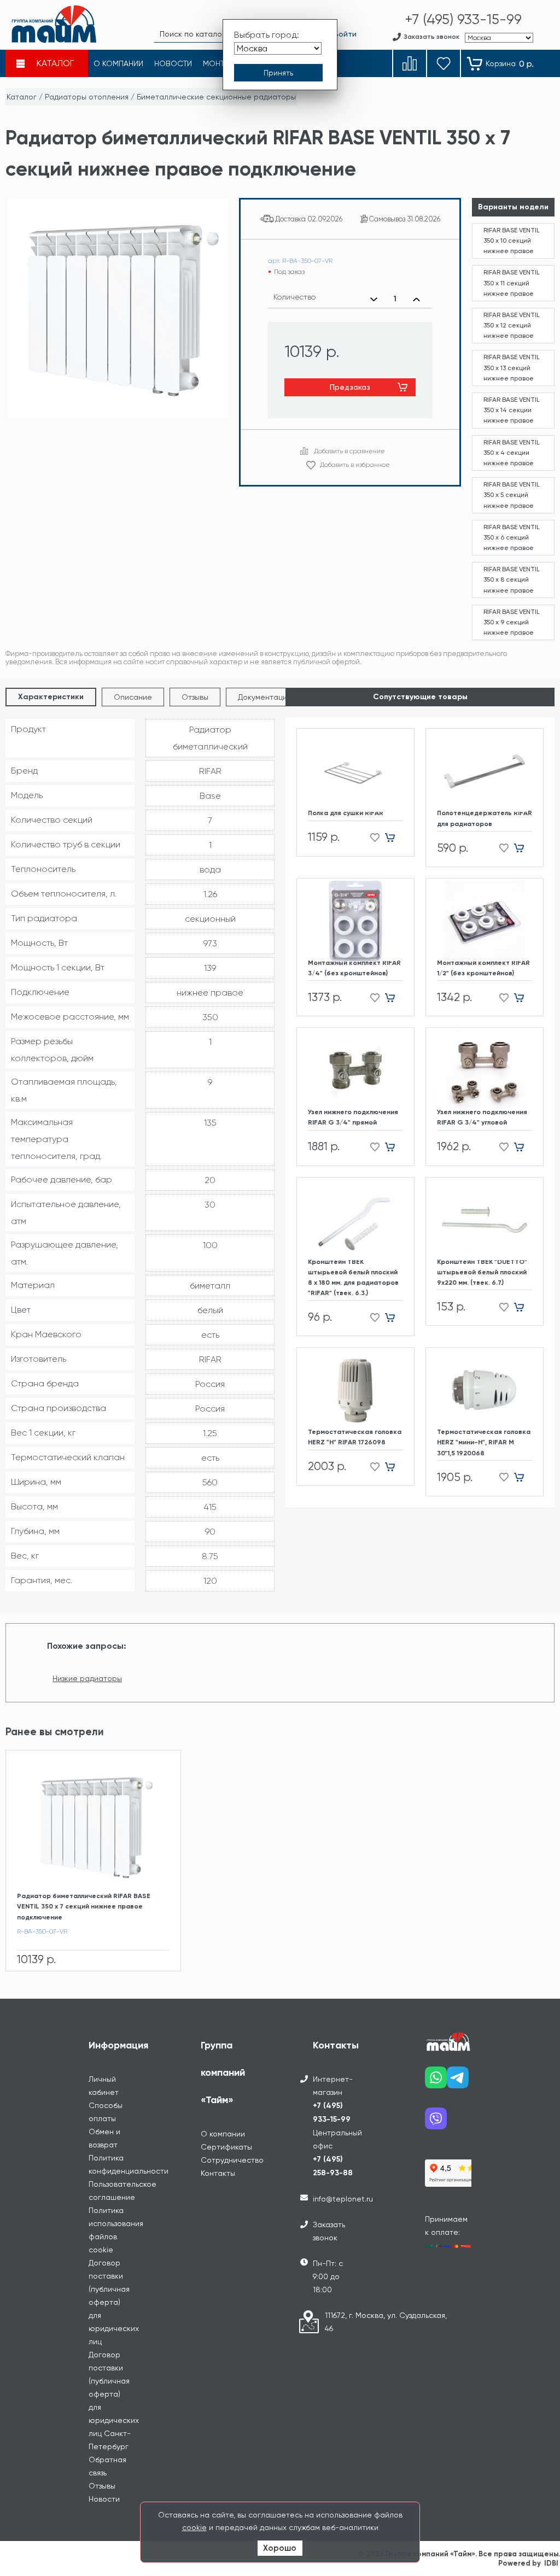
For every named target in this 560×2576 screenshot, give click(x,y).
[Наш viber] (436, 2123)
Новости (104, 2499)
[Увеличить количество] (416, 299)
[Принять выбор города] (278, 73)
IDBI (551, 2563)
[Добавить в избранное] (372, 838)
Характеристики (51, 697)
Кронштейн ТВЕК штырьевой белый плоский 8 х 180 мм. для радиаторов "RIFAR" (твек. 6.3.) (353, 1278)
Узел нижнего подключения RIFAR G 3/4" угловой (482, 1117)
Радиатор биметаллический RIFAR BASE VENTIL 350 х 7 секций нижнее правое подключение (84, 1906)
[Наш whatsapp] (436, 2082)
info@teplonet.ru (343, 2199)
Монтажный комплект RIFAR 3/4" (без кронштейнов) (354, 968)
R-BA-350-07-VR (42, 1931)
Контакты (218, 2173)
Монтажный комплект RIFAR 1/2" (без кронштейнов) (483, 968)
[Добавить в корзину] (394, 838)
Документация (264, 697)
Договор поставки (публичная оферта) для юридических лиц (114, 2302)
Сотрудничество (232, 2160)
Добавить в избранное (355, 465)
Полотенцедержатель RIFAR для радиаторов (485, 818)
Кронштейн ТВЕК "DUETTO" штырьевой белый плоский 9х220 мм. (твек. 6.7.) (482, 1272)
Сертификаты (226, 2147)
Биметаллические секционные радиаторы (216, 97)
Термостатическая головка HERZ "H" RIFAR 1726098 (355, 1437)
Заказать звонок (329, 2231)
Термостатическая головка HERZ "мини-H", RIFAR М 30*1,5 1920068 (484, 1442)
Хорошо (280, 2548)
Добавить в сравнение (349, 451)
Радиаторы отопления (87, 97)
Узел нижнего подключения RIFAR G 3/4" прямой (353, 1117)
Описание (133, 697)
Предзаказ (350, 387)
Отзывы (195, 697)
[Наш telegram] (458, 2082)
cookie (194, 2527)
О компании (223, 2134)
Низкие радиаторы (87, 1678)
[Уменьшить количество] (374, 299)
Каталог (22, 97)
